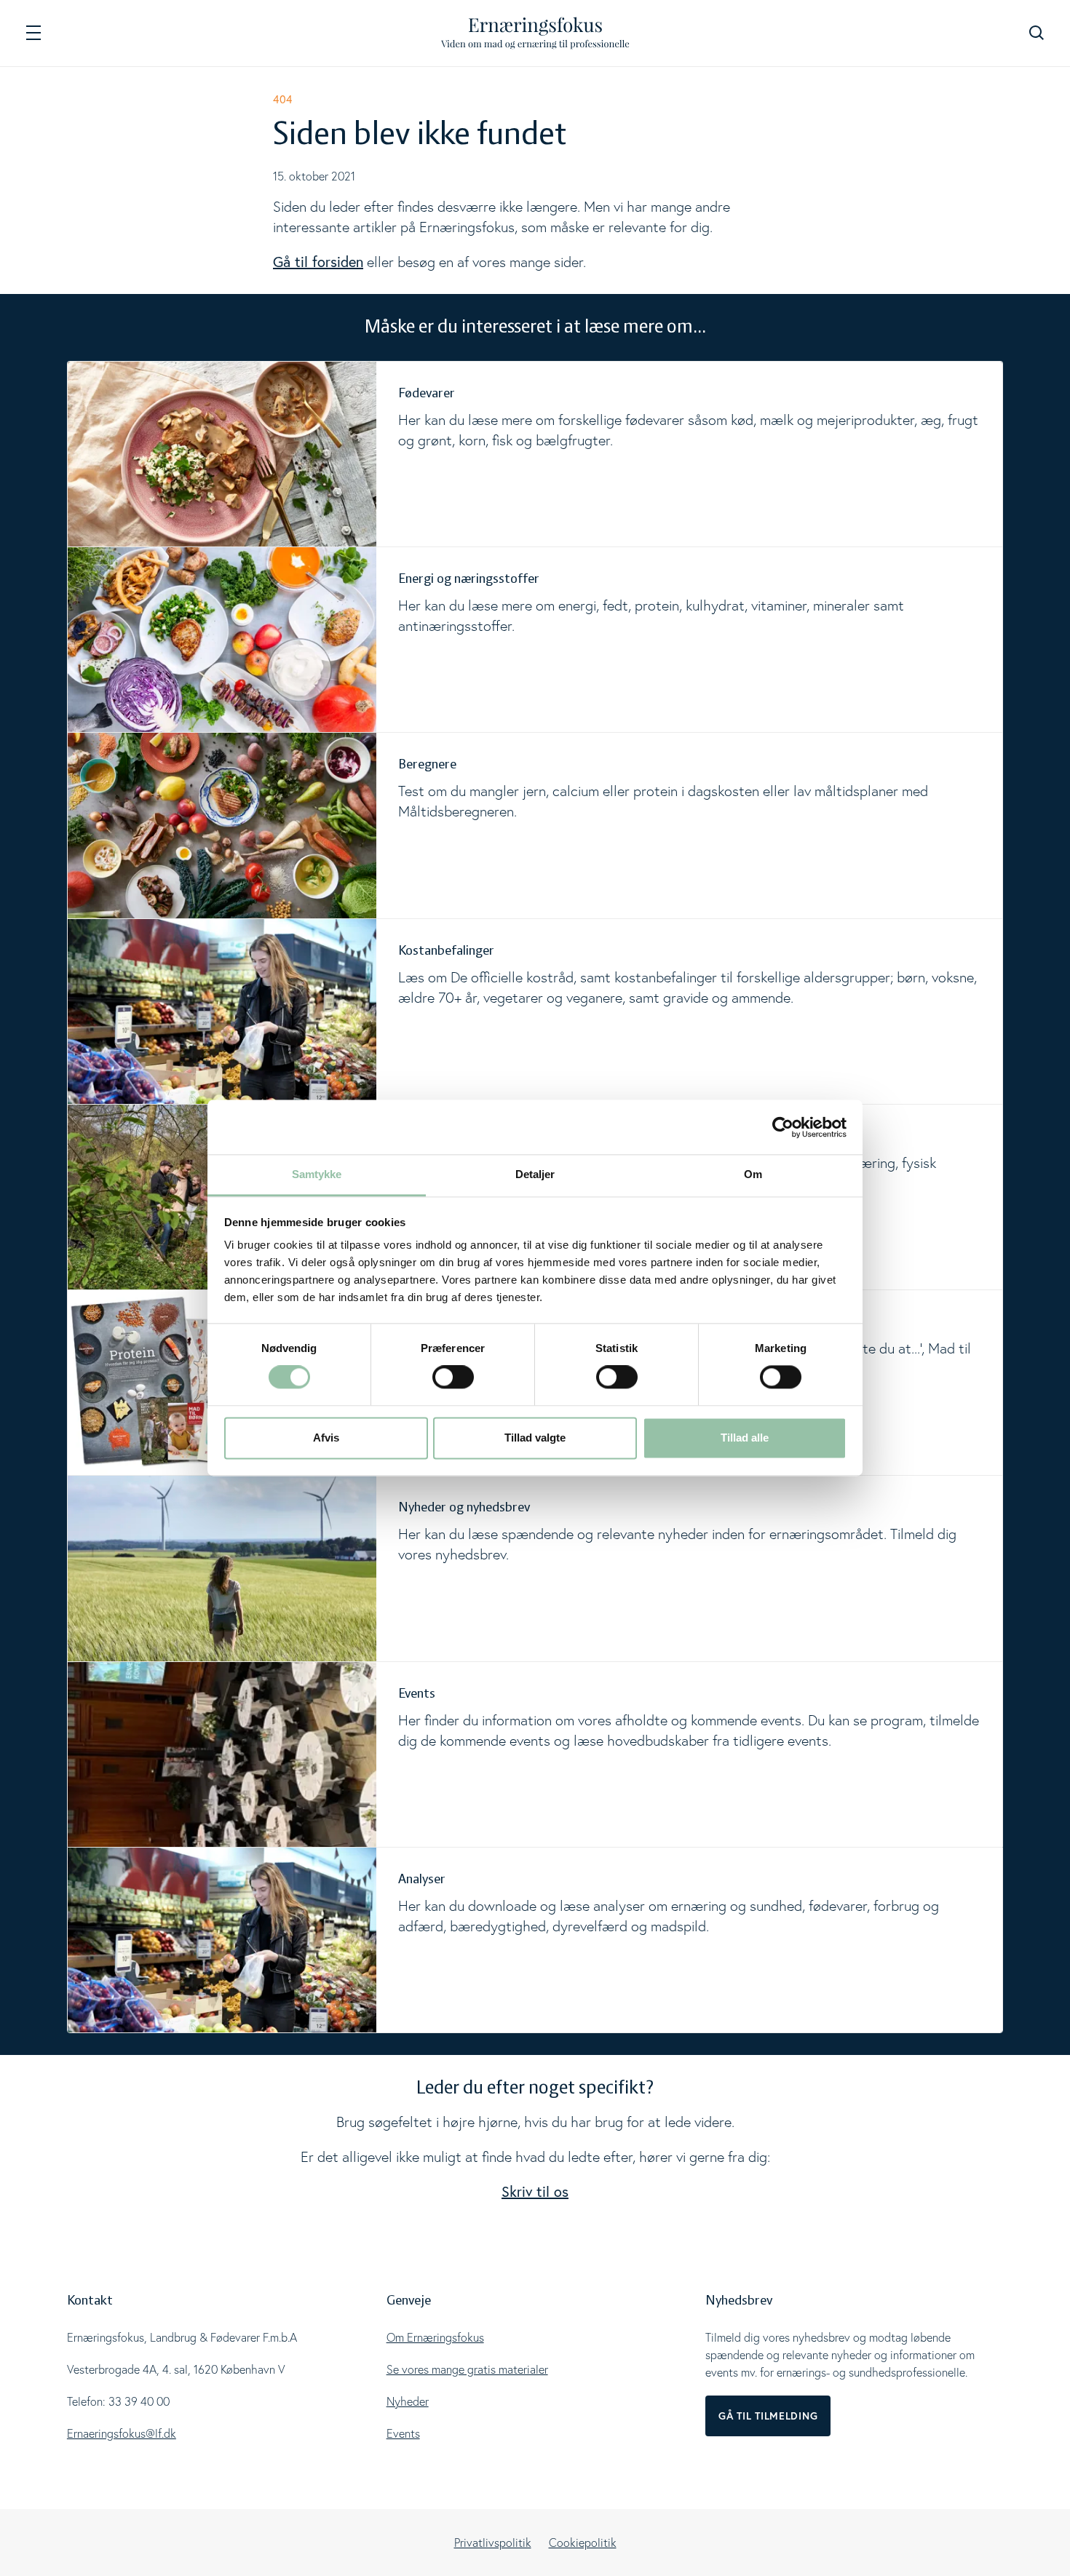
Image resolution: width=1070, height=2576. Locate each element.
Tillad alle (745, 1438)
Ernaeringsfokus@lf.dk (122, 2433)
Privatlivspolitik (493, 2543)
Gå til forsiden (318, 262)
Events (403, 2433)
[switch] (453, 1378)
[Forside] (535, 33)
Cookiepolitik (583, 2543)
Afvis (326, 1438)
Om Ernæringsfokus (435, 2337)
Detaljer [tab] (535, 1174)
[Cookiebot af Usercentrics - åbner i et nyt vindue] (783, 1127)
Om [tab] (753, 1174)
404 (283, 99)
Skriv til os (535, 2191)
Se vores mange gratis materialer (467, 2369)
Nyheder (408, 2401)
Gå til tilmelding (768, 2416)
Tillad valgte (535, 1438)
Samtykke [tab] (317, 1174)
